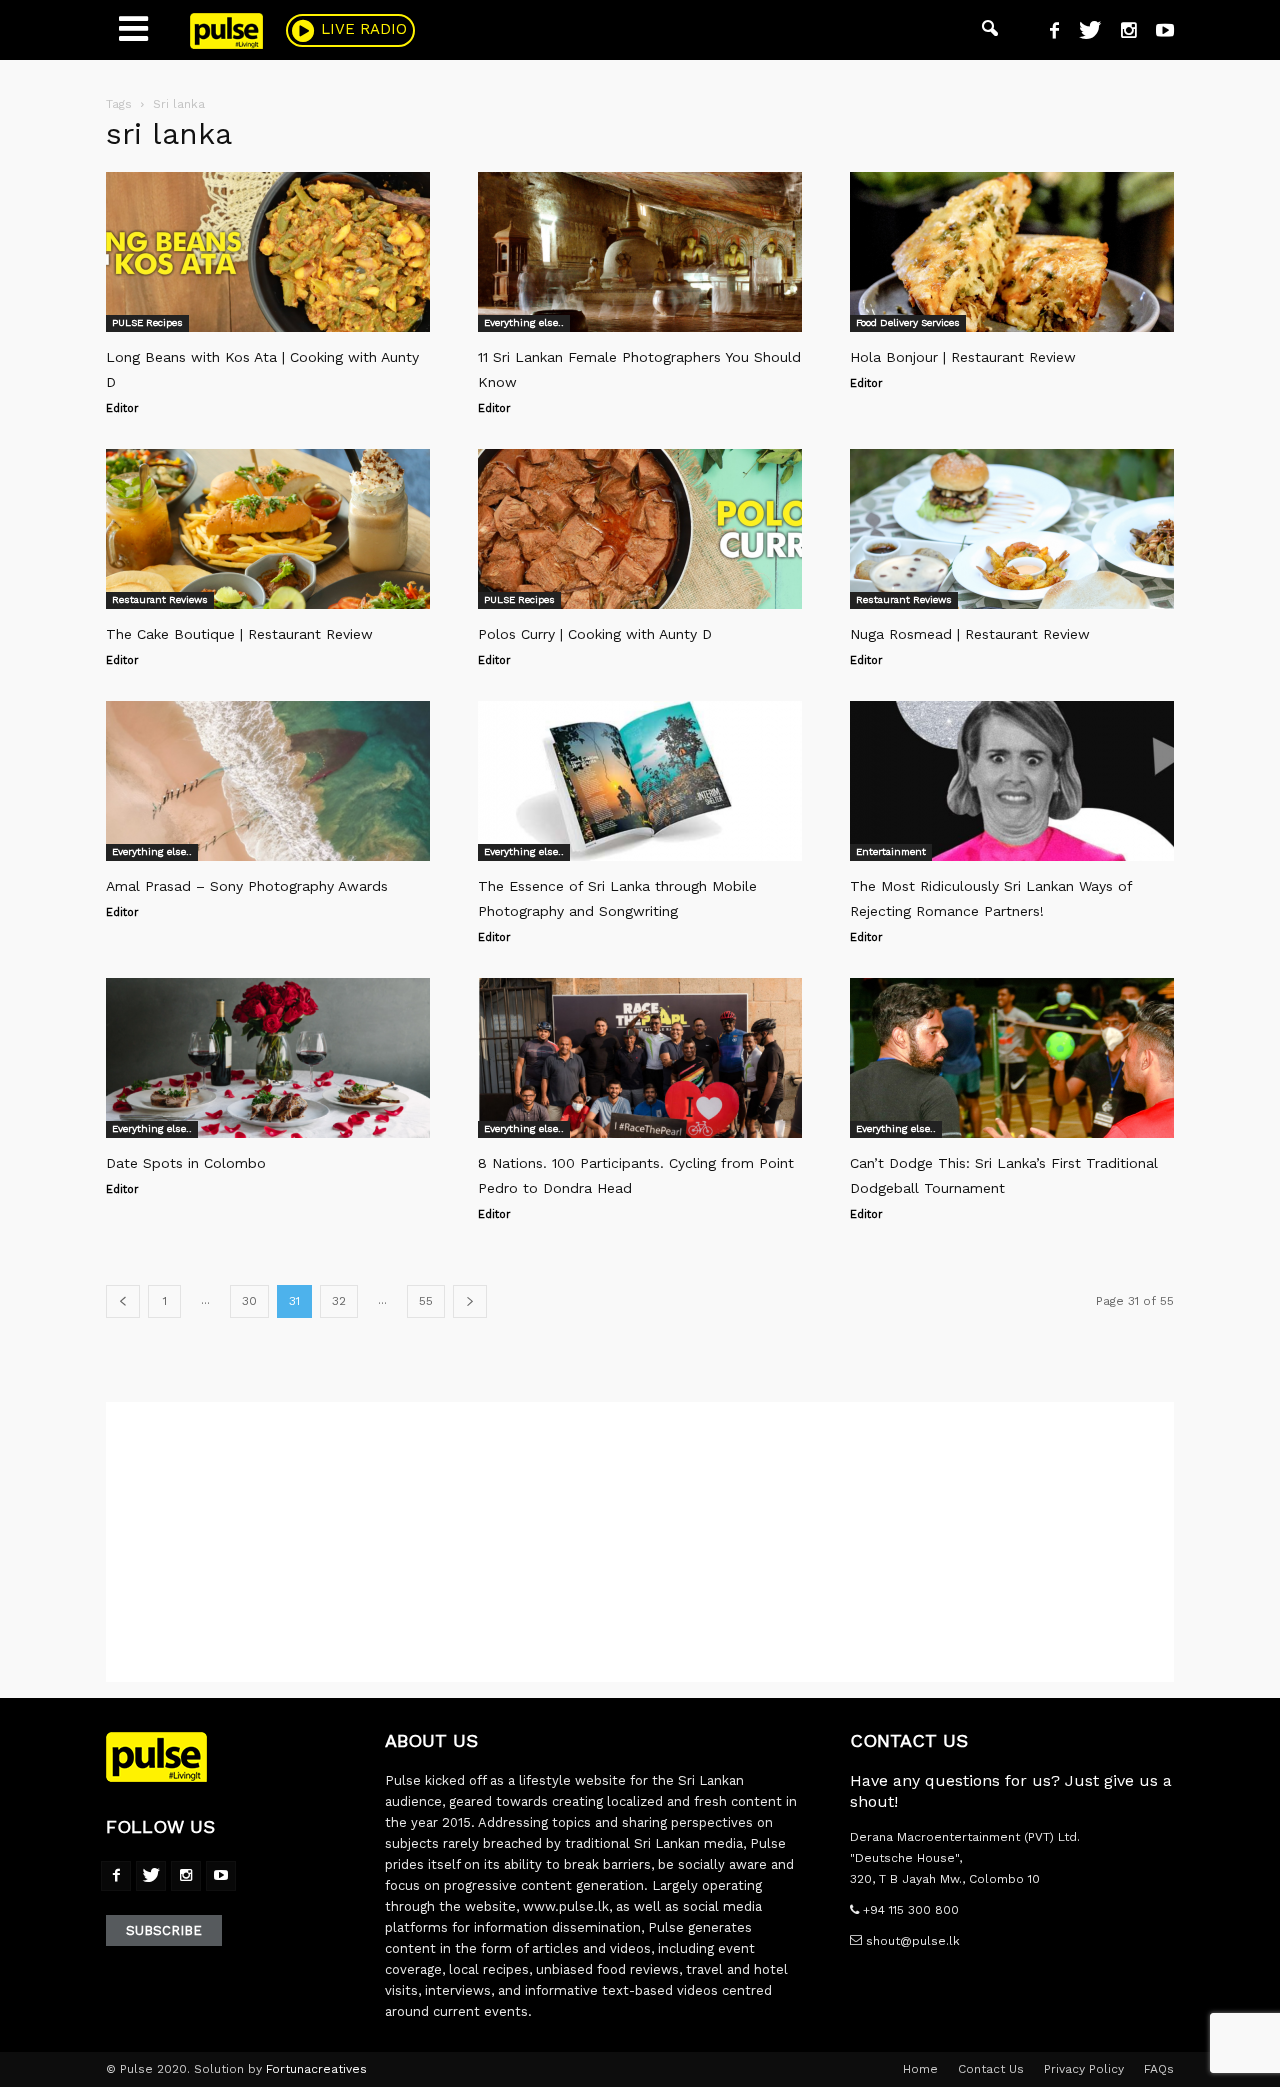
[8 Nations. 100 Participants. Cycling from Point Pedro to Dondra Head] (640, 1058)
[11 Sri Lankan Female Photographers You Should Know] (640, 252)
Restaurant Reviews (160, 599)
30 (249, 1301)
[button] (990, 30)
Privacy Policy (1084, 2069)
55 (426, 1301)
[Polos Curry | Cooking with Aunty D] (640, 529)
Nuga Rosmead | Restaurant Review (970, 634)
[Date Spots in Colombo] (268, 1058)
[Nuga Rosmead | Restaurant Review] (1012, 529)
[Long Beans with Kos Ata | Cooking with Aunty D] (268, 252)
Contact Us (991, 2069)
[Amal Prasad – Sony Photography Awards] (268, 781)
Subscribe (164, 1930)
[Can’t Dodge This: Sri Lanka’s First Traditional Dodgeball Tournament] (1012, 1058)
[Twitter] (1082, 33)
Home (920, 2069)
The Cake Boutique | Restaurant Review (239, 634)
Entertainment (891, 851)
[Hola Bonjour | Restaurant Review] (1012, 252)
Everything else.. (524, 322)
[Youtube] (1157, 33)
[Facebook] (1047, 33)
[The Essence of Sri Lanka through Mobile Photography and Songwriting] (640, 781)
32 (339, 1301)
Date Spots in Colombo (186, 1163)
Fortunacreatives (316, 2069)
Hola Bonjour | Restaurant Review (963, 357)
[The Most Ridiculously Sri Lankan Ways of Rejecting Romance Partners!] (1012, 781)
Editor (122, 408)
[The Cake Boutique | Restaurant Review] (268, 529)
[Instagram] (1121, 33)
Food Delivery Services (908, 322)
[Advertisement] (640, 1542)
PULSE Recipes (147, 322)
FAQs (1159, 2069)
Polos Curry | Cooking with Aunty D (595, 634)
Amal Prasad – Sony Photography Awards (247, 886)
